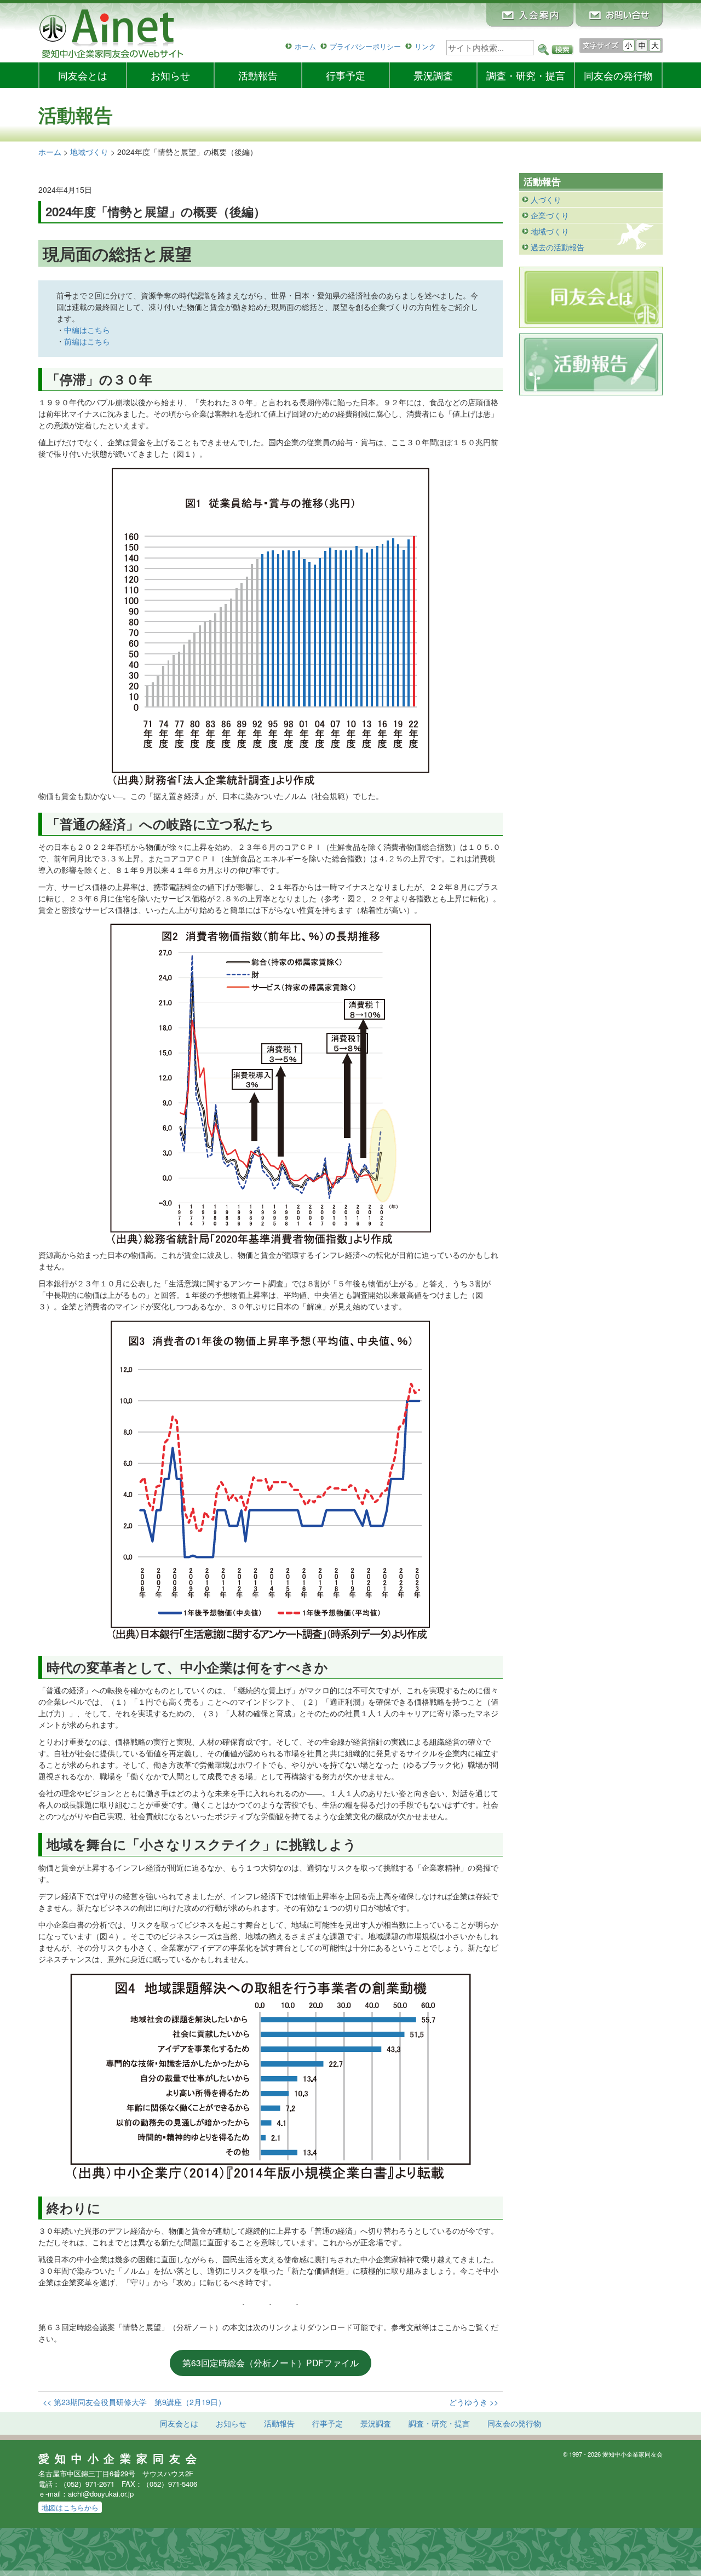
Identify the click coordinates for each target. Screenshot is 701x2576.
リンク (425, 46)
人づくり (546, 199)
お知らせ (170, 75)
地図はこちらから (70, 2507)
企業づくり (550, 215)
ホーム (305, 46)
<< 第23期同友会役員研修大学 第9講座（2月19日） (134, 2402)
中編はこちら (87, 330)
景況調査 (433, 75)
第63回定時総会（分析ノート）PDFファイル (271, 2362)
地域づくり (550, 231)
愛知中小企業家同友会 (120, 2458)
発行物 (618, 75)
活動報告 (258, 75)
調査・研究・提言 (526, 75)
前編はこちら (87, 341)
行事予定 (346, 75)
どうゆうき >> (474, 2402)
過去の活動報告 (558, 247)
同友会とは (83, 75)
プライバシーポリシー (365, 46)
